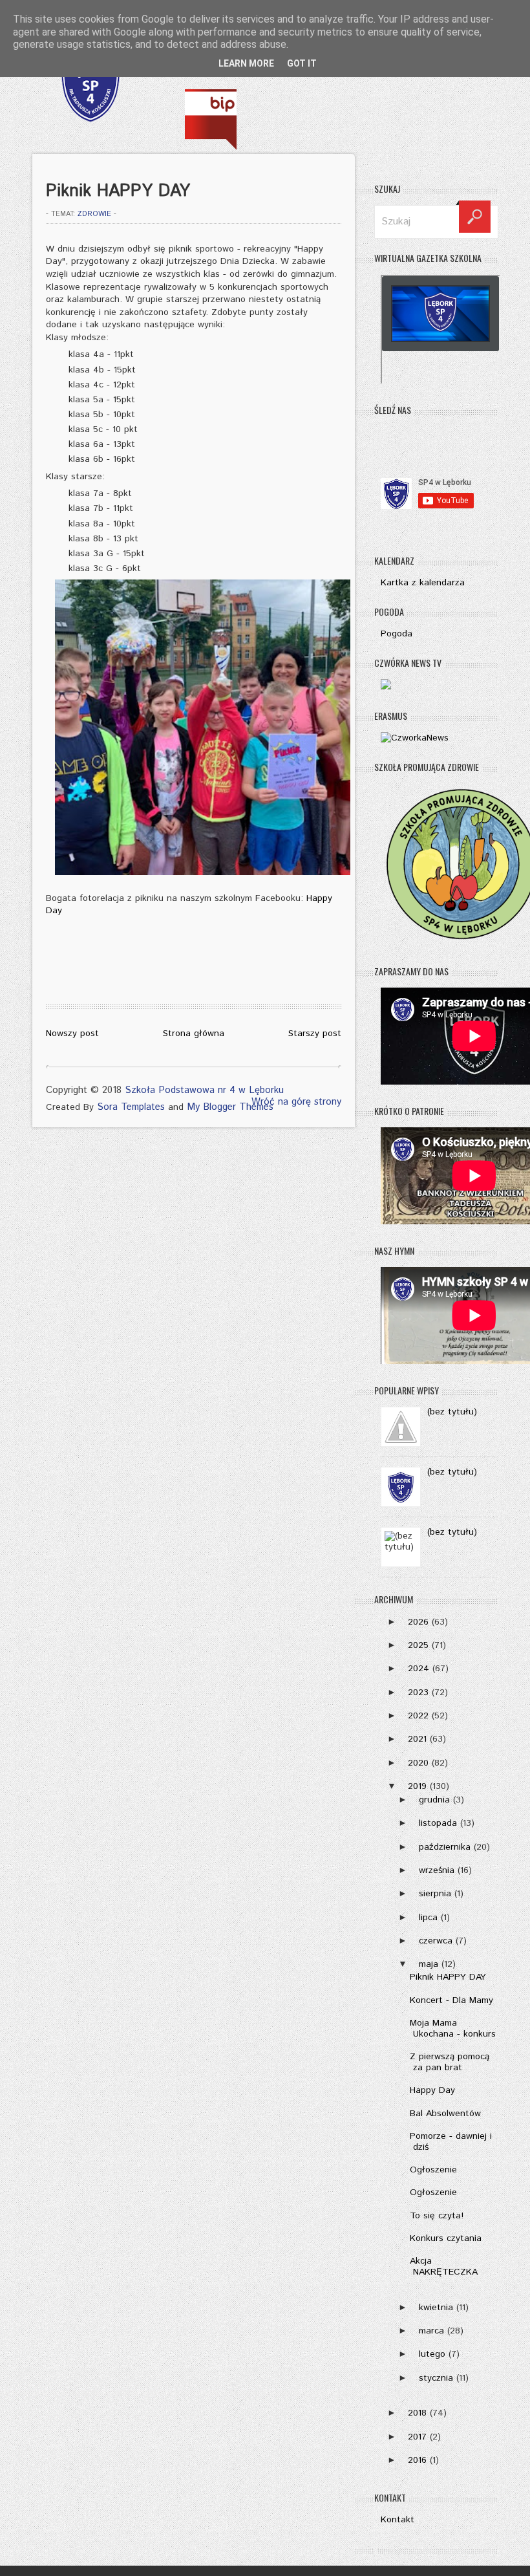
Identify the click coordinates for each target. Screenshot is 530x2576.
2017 (417, 2437)
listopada (438, 1823)
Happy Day (432, 2090)
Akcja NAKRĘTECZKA (444, 2267)
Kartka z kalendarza (423, 583)
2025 (418, 1645)
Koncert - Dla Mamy (451, 2000)
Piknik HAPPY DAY (448, 1977)
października (445, 1847)
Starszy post (315, 1034)
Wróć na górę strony (296, 1102)
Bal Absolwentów (445, 2114)
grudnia (434, 1800)
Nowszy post (72, 1034)
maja (429, 1964)
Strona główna (194, 1034)
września (437, 1870)
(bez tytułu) (452, 1412)
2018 (417, 2413)
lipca (428, 1918)
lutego (432, 2354)
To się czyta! (437, 2216)
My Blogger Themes (230, 1107)
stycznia (436, 2378)
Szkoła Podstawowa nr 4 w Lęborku (204, 1090)
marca (431, 2331)
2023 (418, 1693)
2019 (417, 1786)
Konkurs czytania (446, 2238)
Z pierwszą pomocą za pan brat (450, 2062)
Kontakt (397, 2520)
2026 (418, 1622)
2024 (419, 1669)
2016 (417, 2460)
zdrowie (94, 214)
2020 (418, 1763)
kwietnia (436, 2308)
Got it (302, 63)
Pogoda (397, 634)
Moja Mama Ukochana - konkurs (453, 2029)
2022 (418, 1716)
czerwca (436, 1941)
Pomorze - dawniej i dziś (451, 2142)
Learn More (246, 63)
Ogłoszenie (433, 2170)
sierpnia (435, 1894)
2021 (417, 1739)
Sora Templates (131, 1107)
